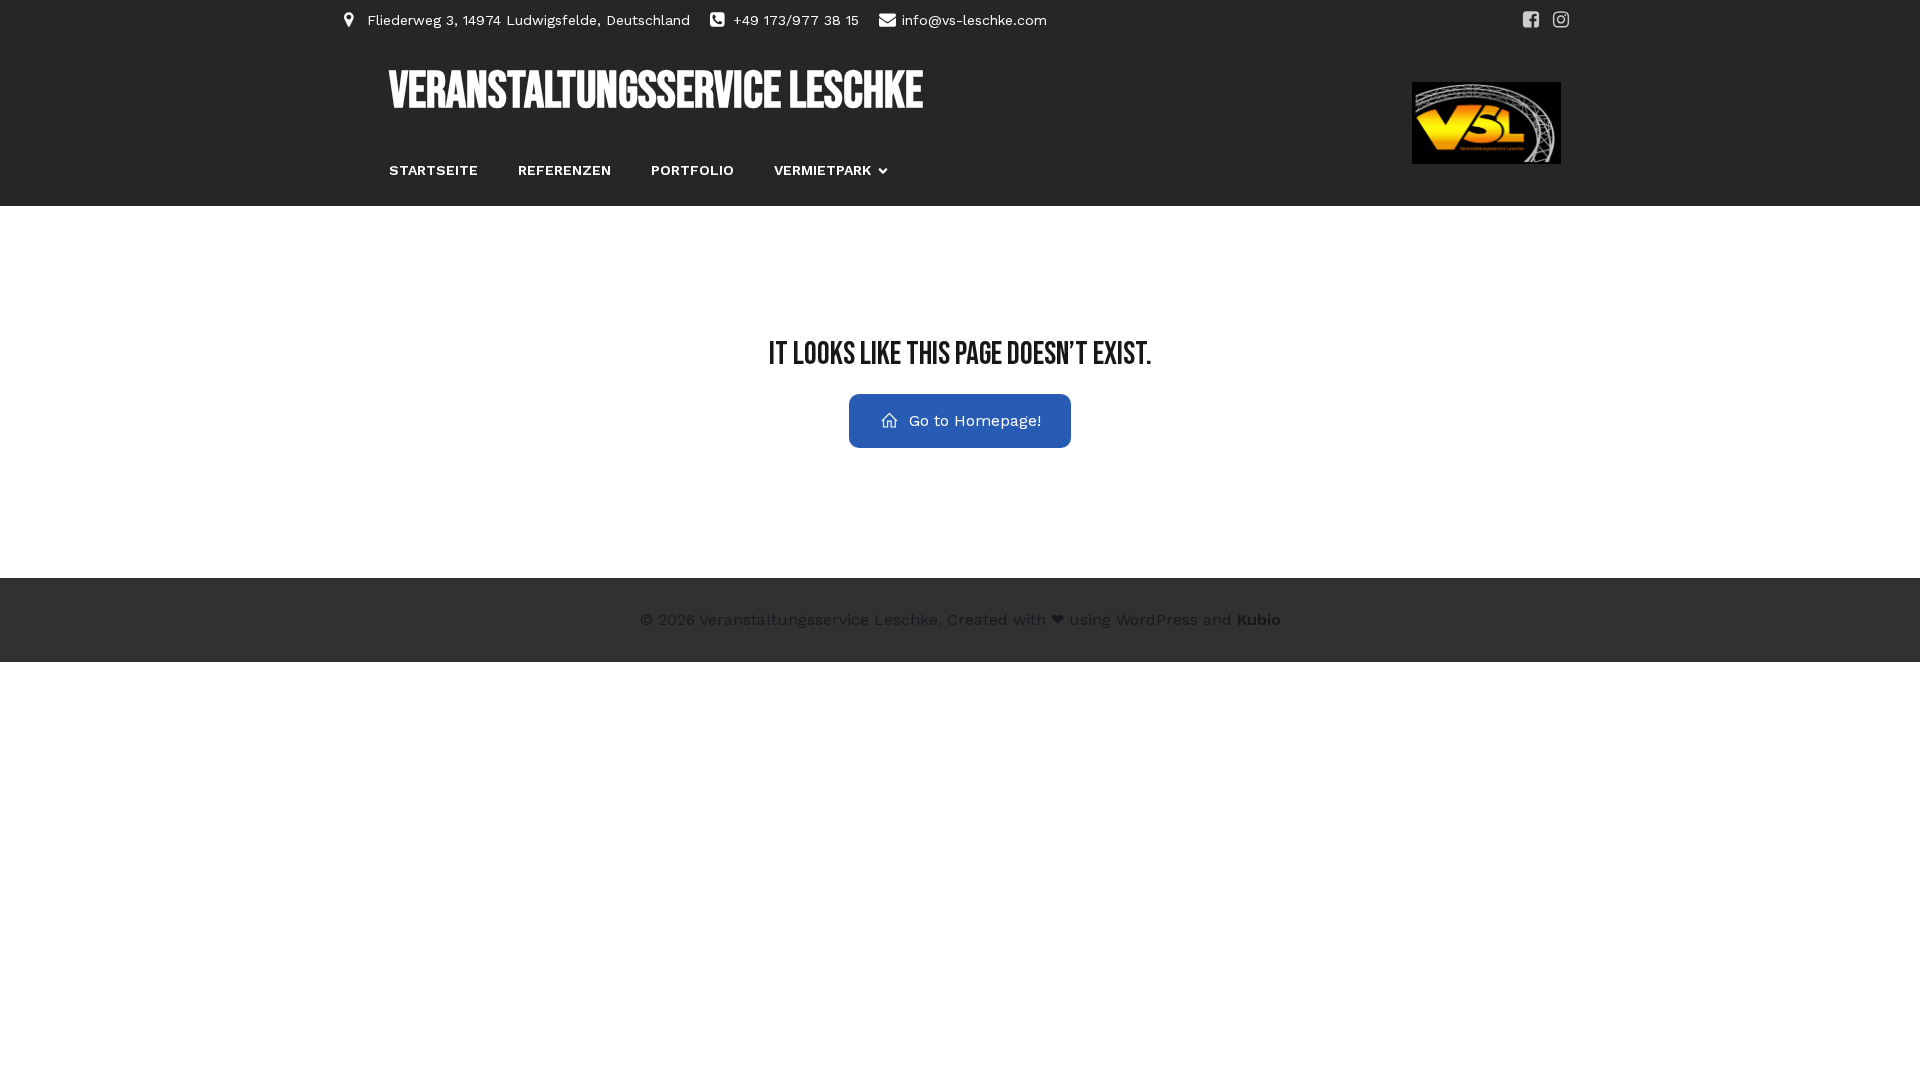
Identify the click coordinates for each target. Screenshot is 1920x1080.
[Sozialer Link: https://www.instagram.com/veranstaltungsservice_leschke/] (1561, 20)
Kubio (1259, 619)
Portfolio (692, 170)
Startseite (433, 170)
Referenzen (564, 170)
